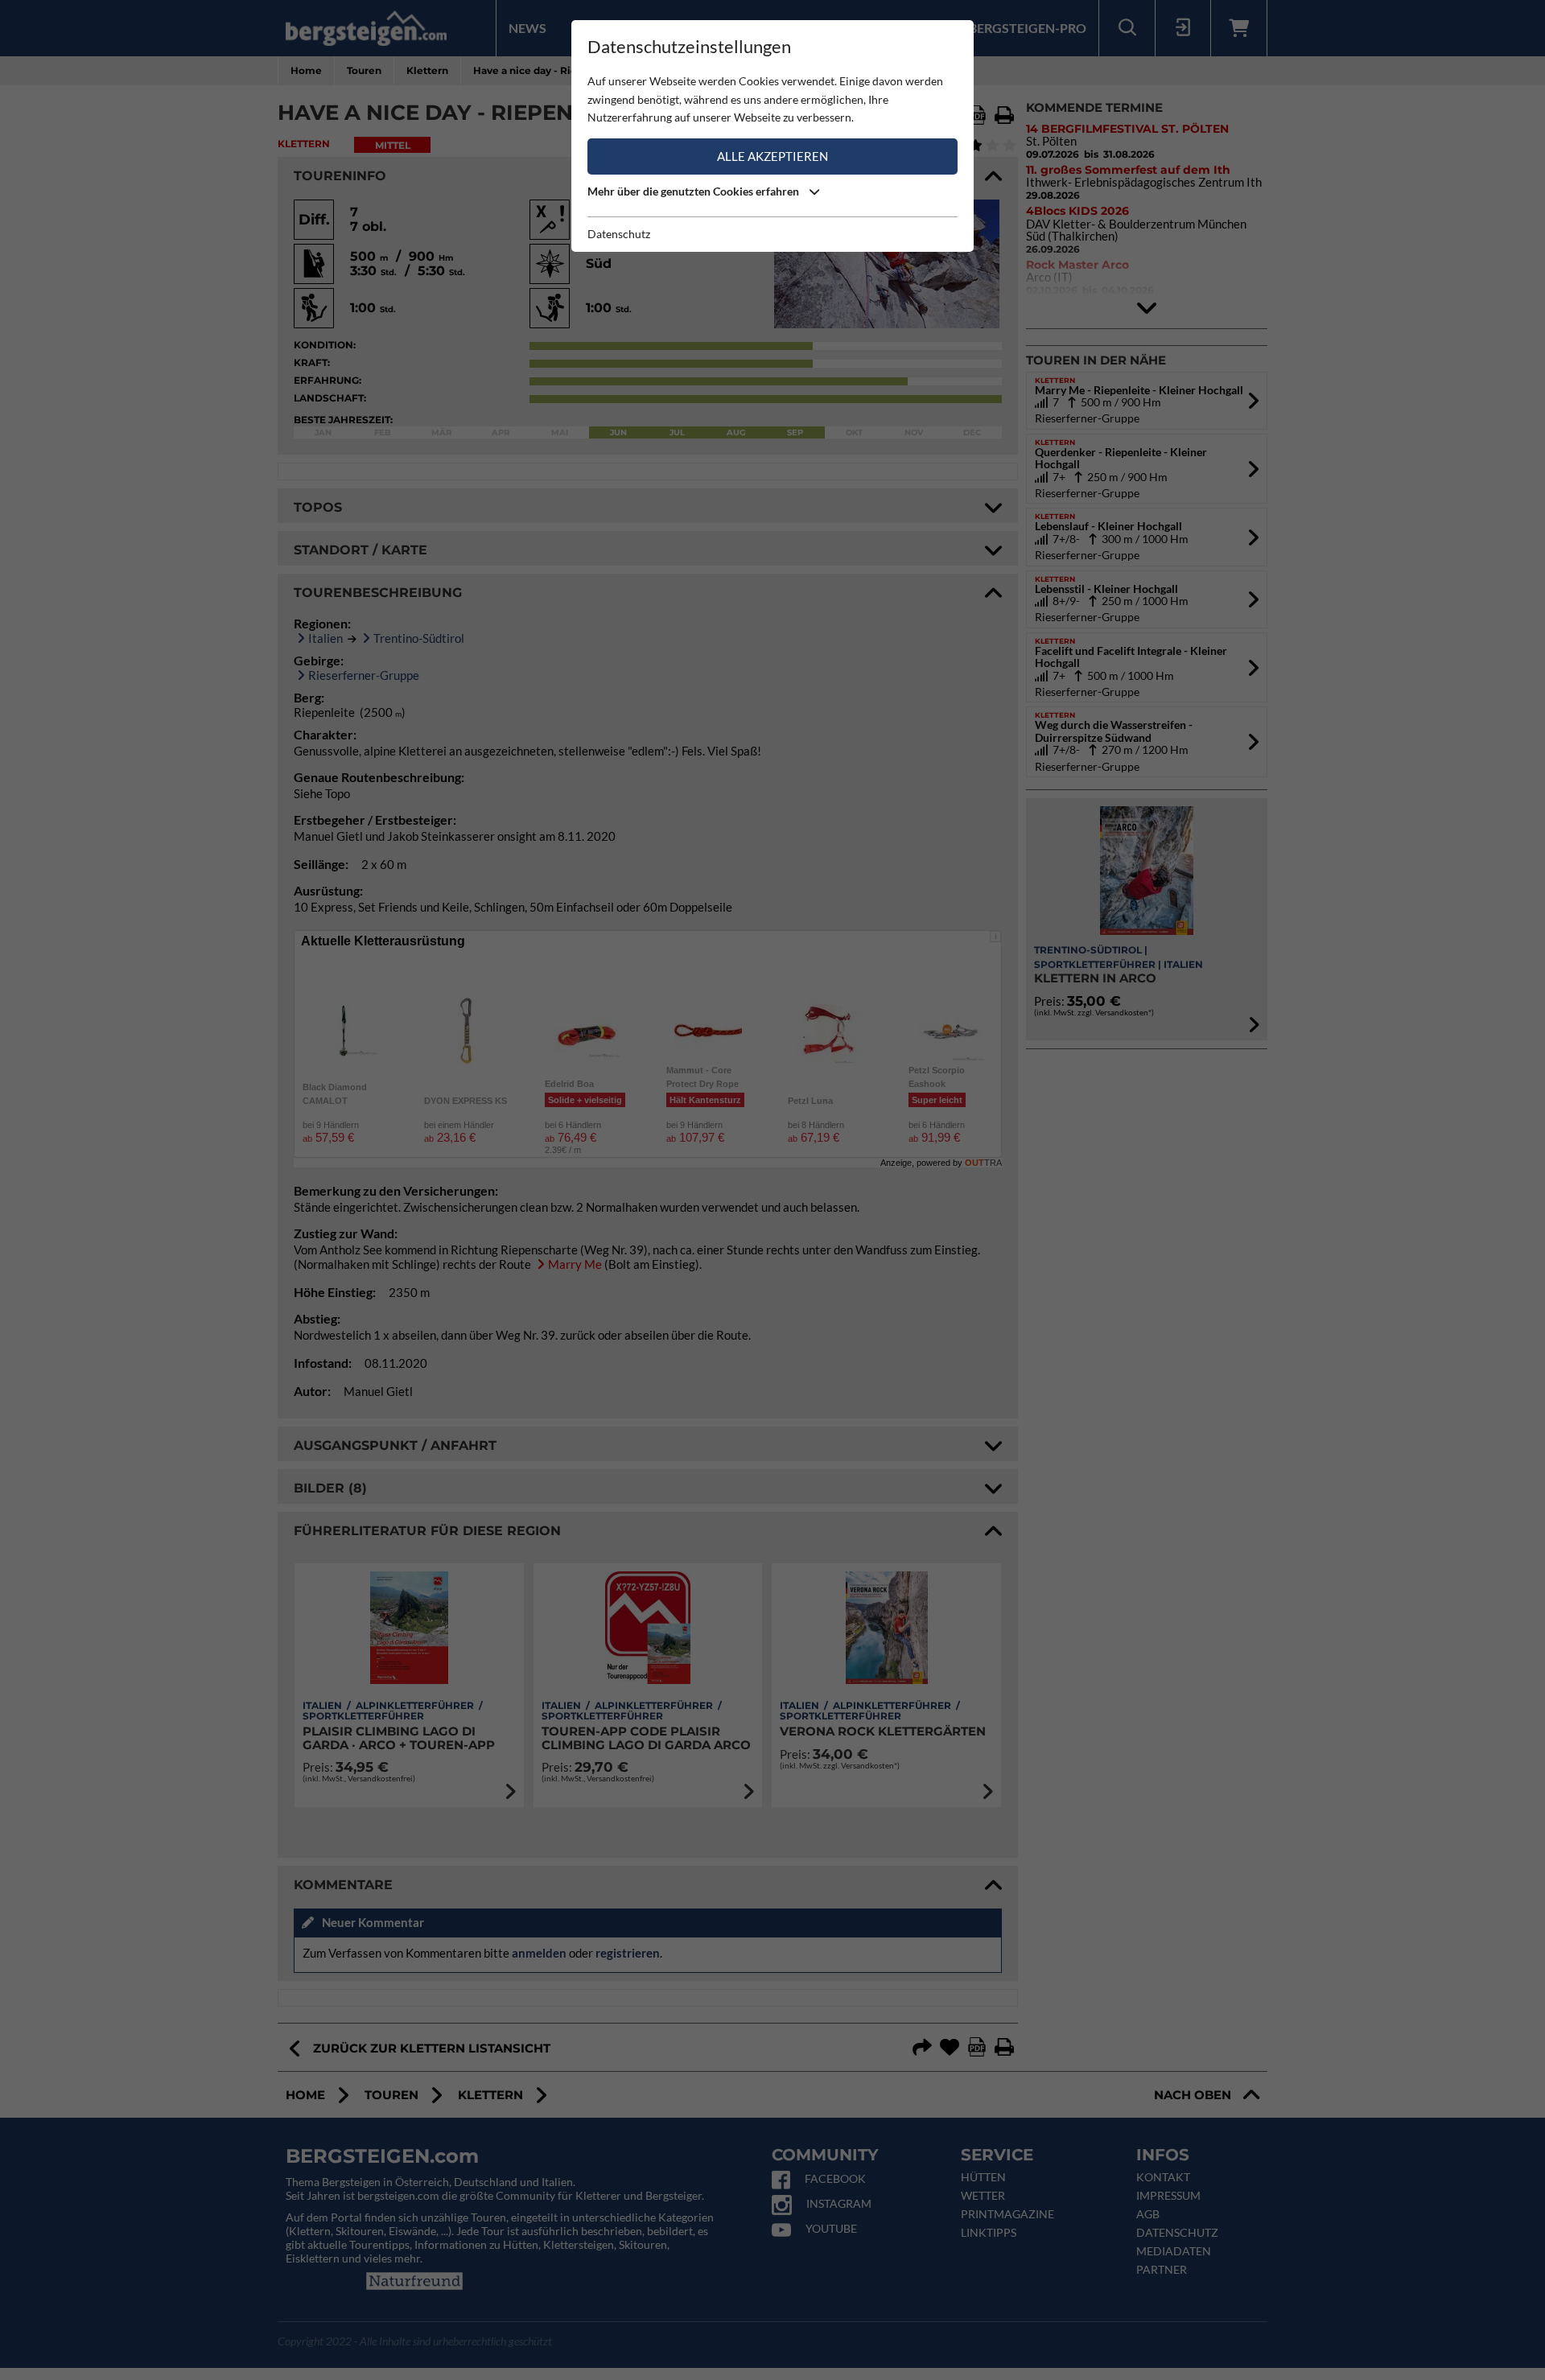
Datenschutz (619, 234)
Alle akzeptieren (772, 156)
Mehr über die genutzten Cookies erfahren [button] (694, 191)
